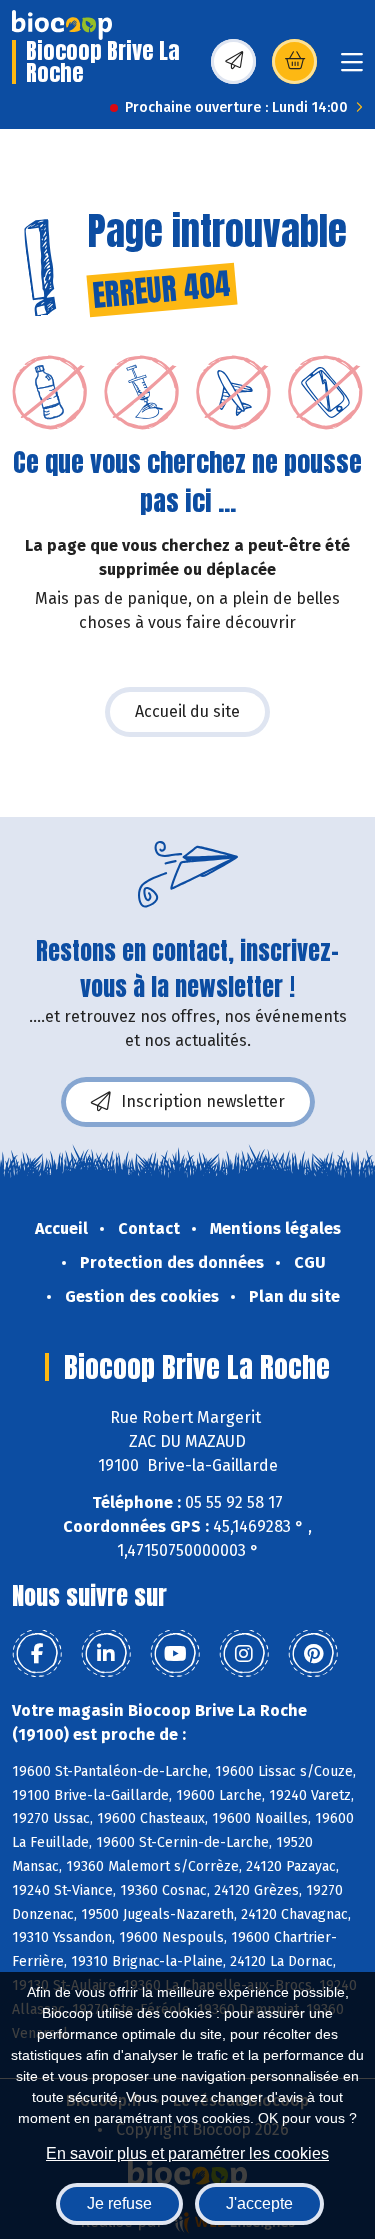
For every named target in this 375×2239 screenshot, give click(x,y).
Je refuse (119, 2203)
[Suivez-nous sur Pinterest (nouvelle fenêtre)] (313, 1654)
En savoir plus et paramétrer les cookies (187, 2153)
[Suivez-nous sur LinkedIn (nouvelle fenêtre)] (106, 1654)
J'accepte (259, 2203)
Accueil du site (187, 711)
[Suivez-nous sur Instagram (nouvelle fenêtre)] (244, 1654)
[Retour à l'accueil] (62, 25)
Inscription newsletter (203, 1101)
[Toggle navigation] (352, 68)
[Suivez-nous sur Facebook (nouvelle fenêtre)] (37, 1654)
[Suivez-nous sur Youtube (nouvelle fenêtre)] (175, 1654)
